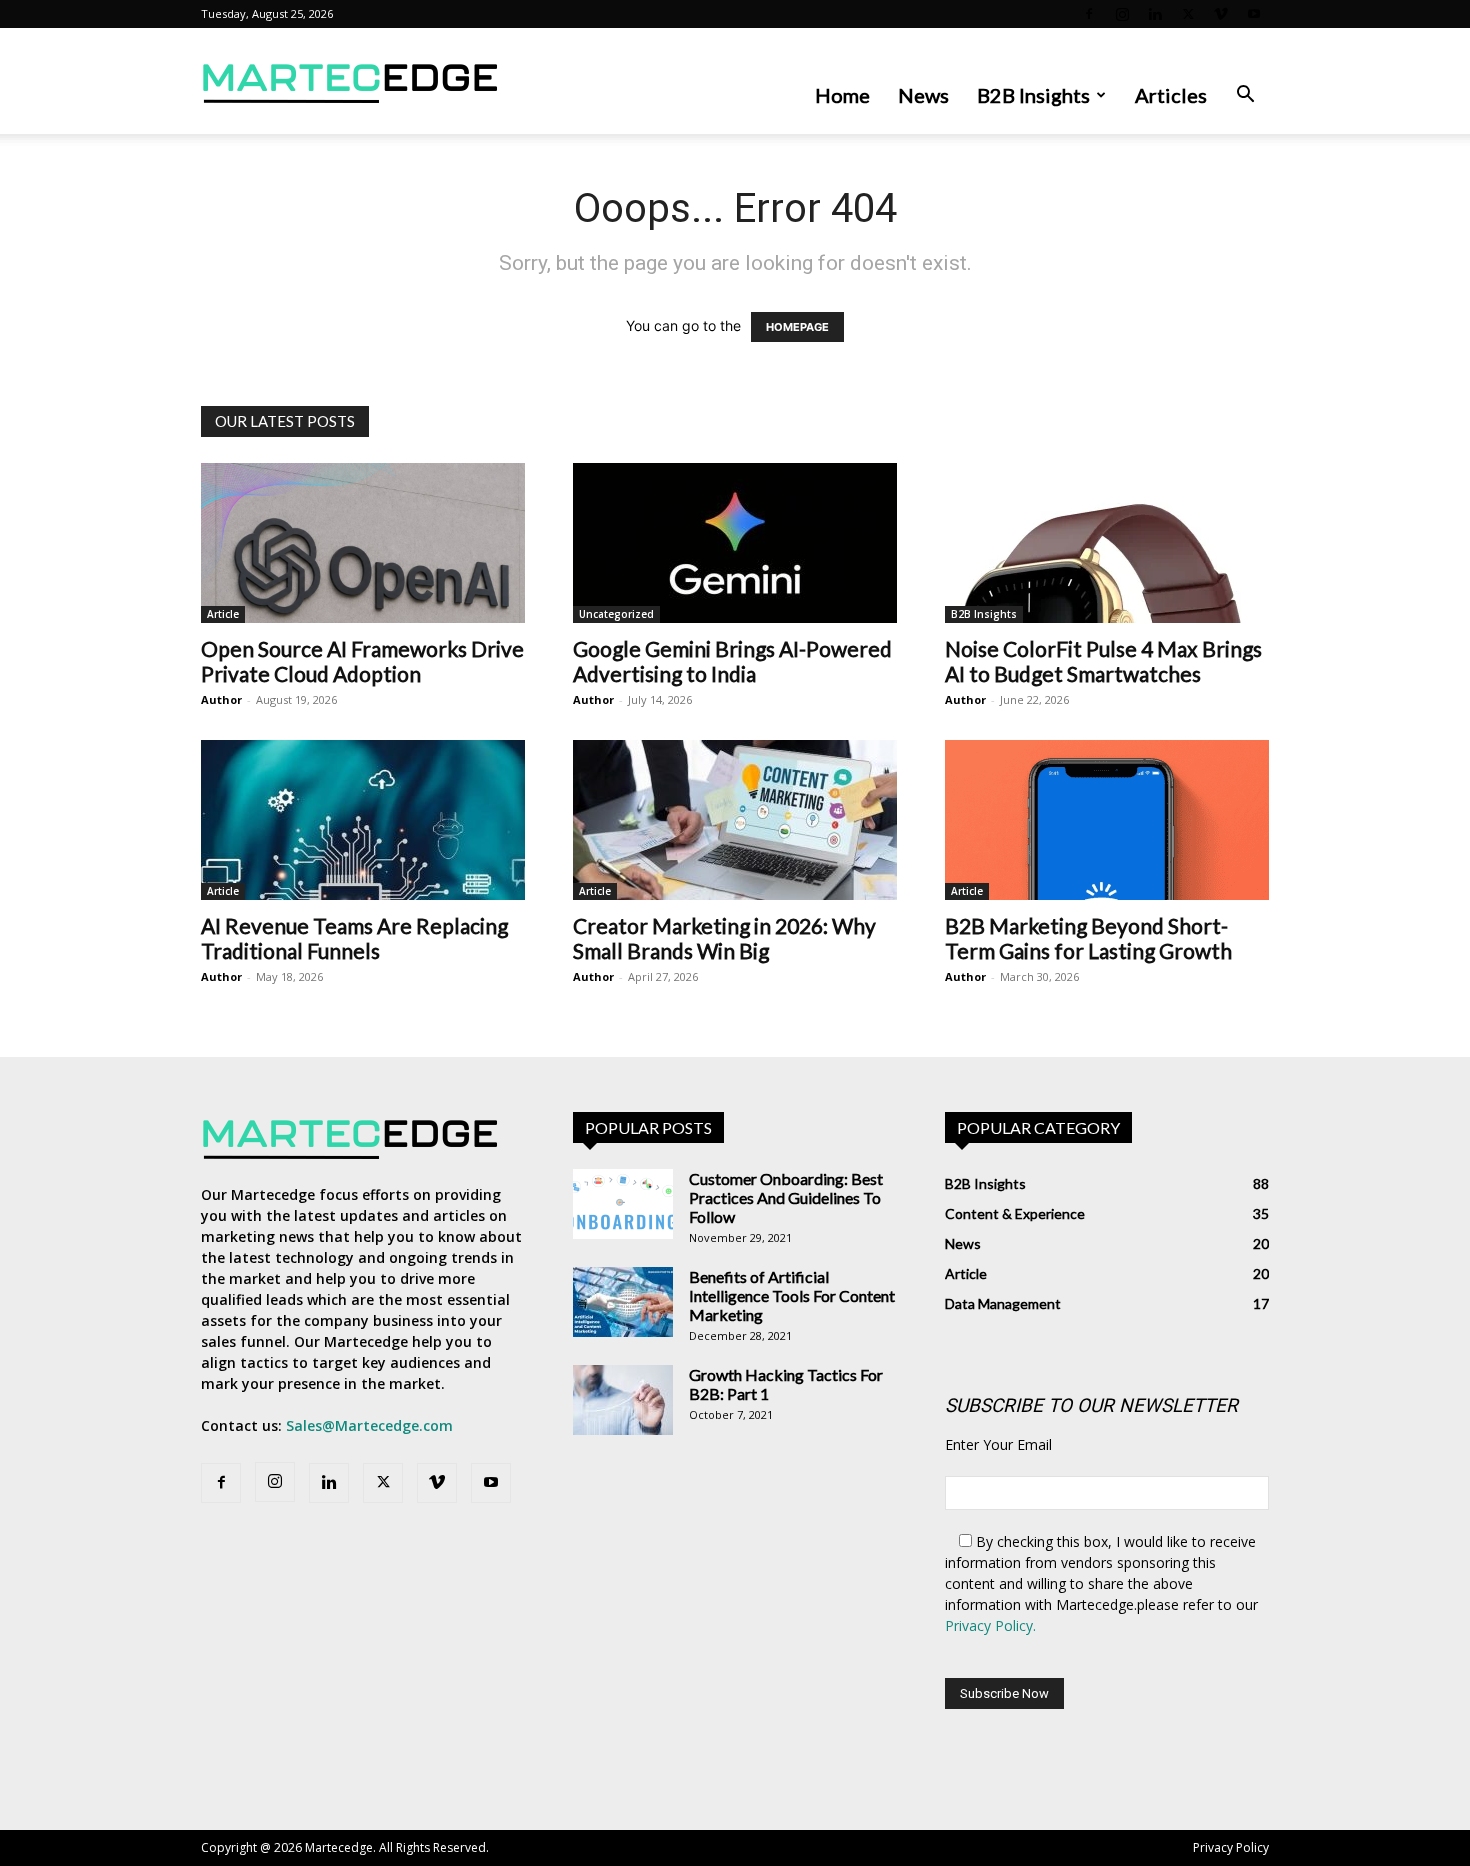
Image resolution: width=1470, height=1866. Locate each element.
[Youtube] (1254, 14)
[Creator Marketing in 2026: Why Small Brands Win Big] (735, 820)
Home (842, 95)
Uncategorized (616, 614)
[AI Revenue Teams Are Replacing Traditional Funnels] (363, 820)
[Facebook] (1089, 14)
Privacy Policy (1231, 1847)
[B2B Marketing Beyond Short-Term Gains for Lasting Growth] (1107, 820)
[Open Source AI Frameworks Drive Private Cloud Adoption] (363, 543)
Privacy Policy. (990, 1625)
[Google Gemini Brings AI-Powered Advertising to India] (735, 543)
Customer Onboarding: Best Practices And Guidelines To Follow (786, 1197)
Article (223, 614)
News (923, 95)
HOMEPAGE (797, 327)
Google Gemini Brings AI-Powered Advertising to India (732, 661)
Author (221, 699)
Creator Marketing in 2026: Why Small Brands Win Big (724, 938)
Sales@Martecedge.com (369, 1425)
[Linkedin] (1155, 14)
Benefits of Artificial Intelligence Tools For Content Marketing (792, 1295)
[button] (1245, 96)
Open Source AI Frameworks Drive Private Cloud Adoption (362, 661)
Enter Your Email (998, 1444)
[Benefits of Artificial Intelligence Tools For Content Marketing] (623, 1302)
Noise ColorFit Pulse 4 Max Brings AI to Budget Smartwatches (1103, 661)
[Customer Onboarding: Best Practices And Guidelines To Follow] (623, 1204)
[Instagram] (1122, 14)
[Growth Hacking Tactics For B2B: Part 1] (623, 1400)
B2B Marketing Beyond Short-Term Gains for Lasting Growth (1088, 938)
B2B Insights (1033, 95)
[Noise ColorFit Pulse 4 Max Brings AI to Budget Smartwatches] (1107, 543)
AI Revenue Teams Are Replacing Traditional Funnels (354, 938)
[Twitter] (1188, 14)
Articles (1171, 95)
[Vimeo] (1221, 14)
